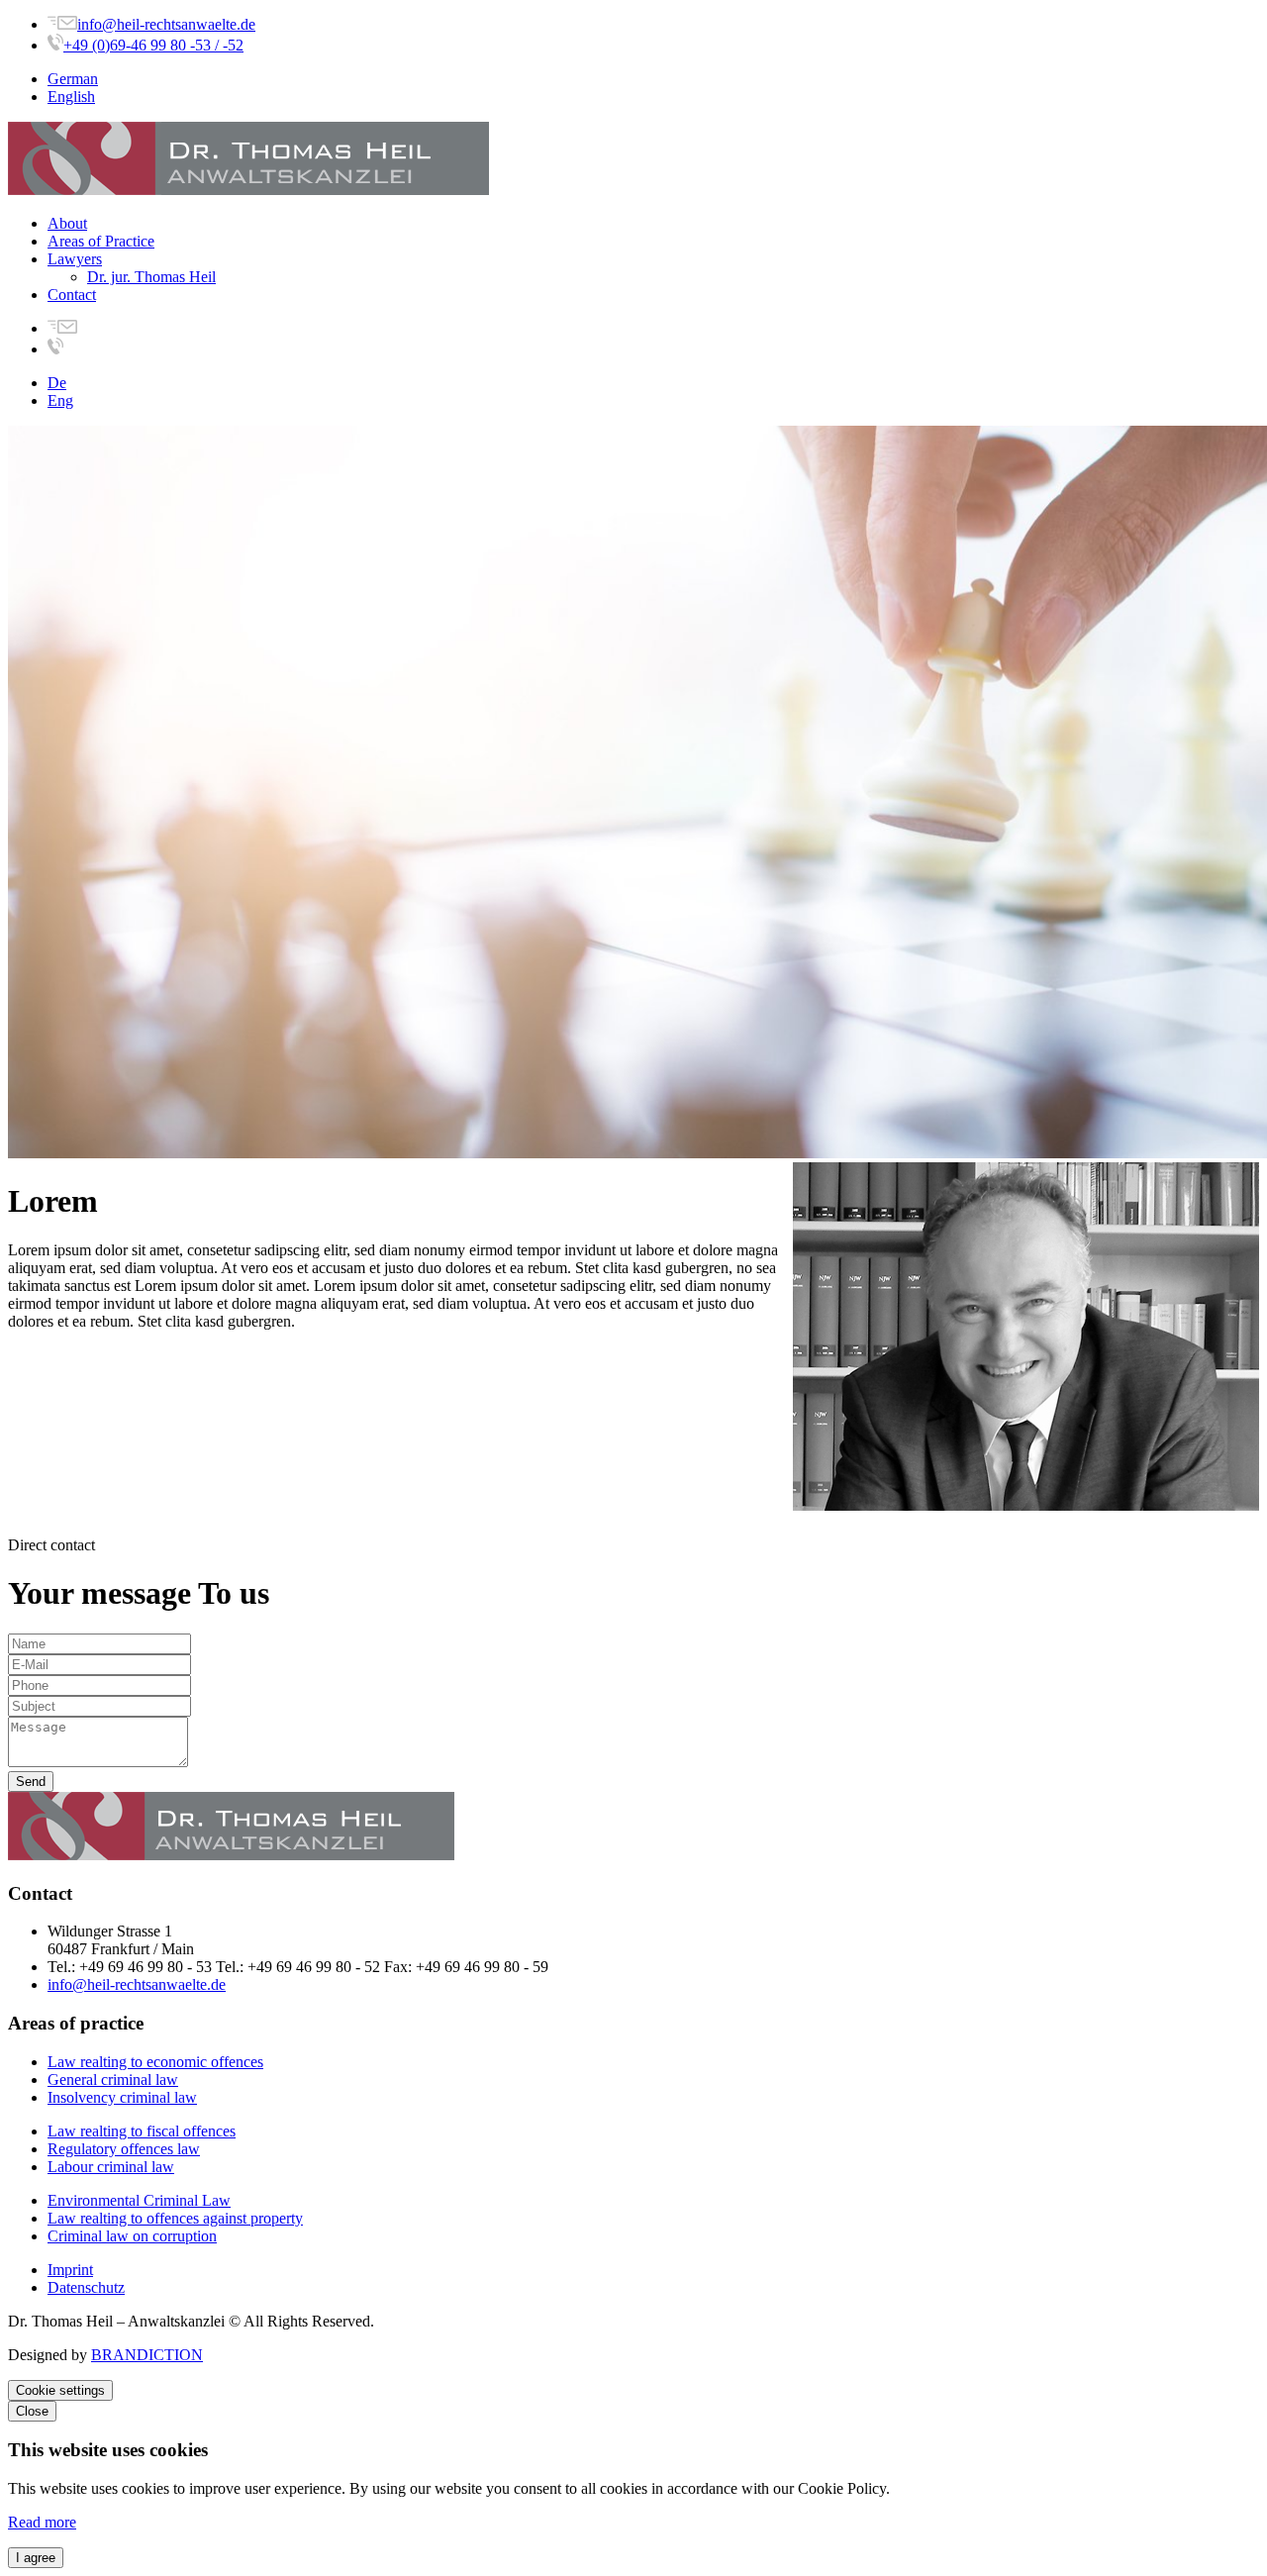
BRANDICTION (147, 2355)
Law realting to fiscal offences (142, 2131)
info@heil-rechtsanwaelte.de (166, 24)
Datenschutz (86, 2287)
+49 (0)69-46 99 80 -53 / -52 (153, 45)
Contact (72, 295)
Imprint (70, 2270)
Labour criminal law (111, 2167)
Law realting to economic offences (155, 2062)
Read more (42, 2522)
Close (32, 2411)
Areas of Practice (101, 241)
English (71, 97)
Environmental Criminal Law (139, 2200)
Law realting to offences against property (175, 2218)
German (73, 79)
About (67, 223)
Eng (60, 400)
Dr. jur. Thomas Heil (151, 277)
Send (31, 1782)
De (57, 383)
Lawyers (75, 259)
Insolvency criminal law (122, 2097)
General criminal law (113, 2080)
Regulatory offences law (124, 2149)
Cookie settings (60, 2390)
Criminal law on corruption (132, 2236)
